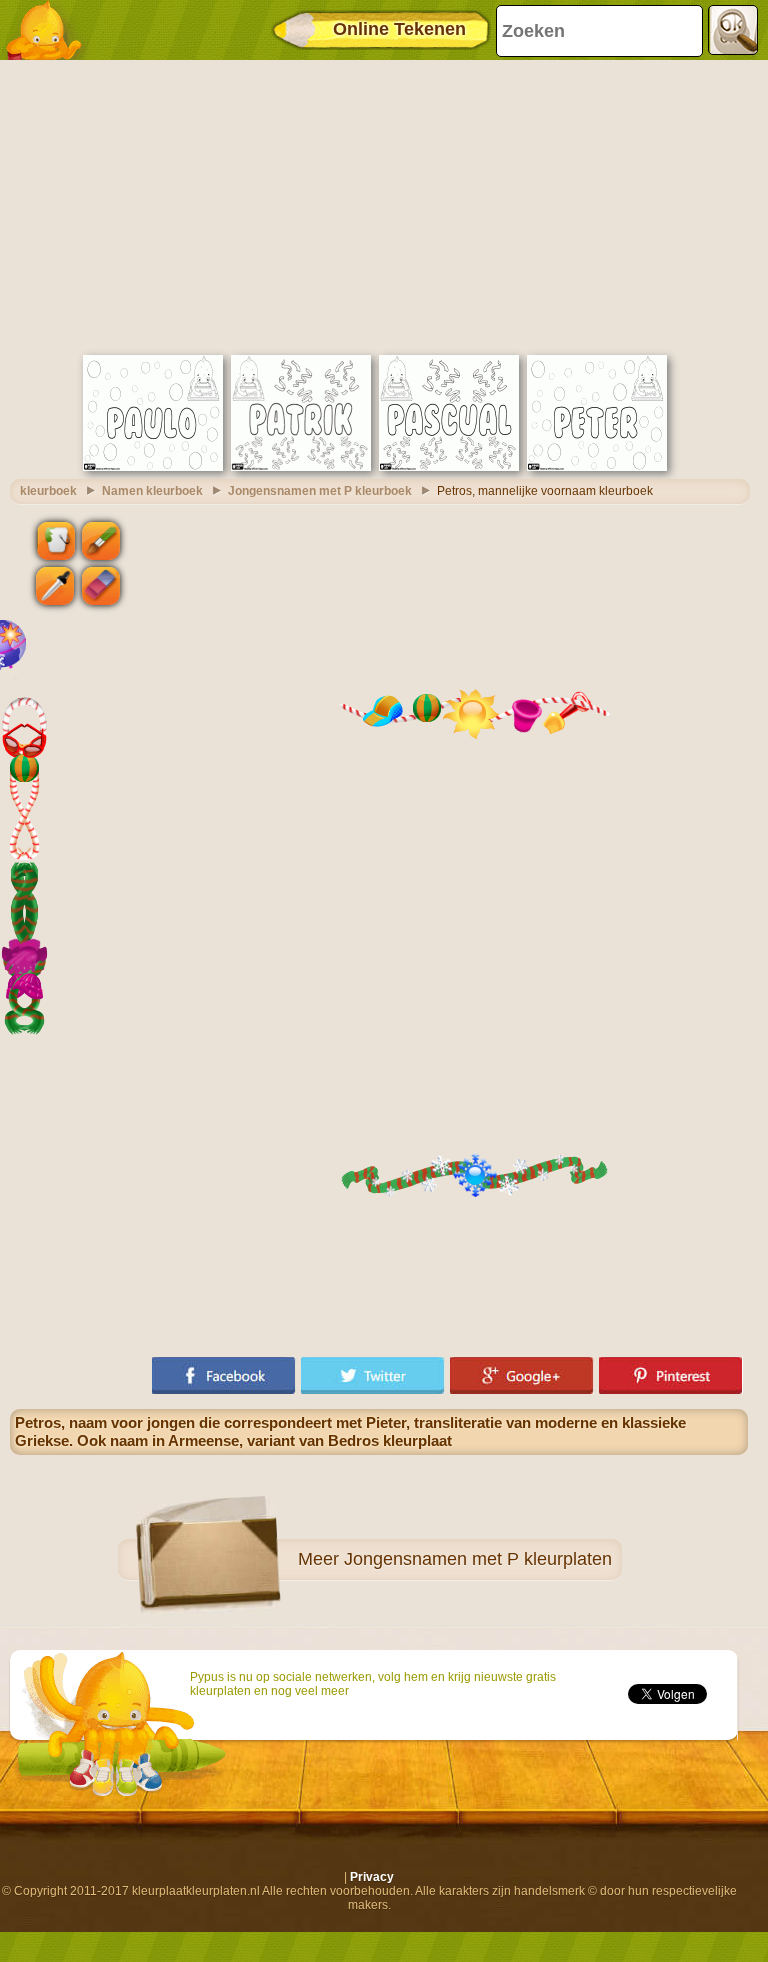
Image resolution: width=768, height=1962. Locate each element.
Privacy (372, 1877)
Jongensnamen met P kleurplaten (478, 1559)
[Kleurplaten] (50, 30)
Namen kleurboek (152, 491)
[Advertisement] (379, 205)
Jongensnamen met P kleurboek (320, 491)
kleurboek (48, 491)
